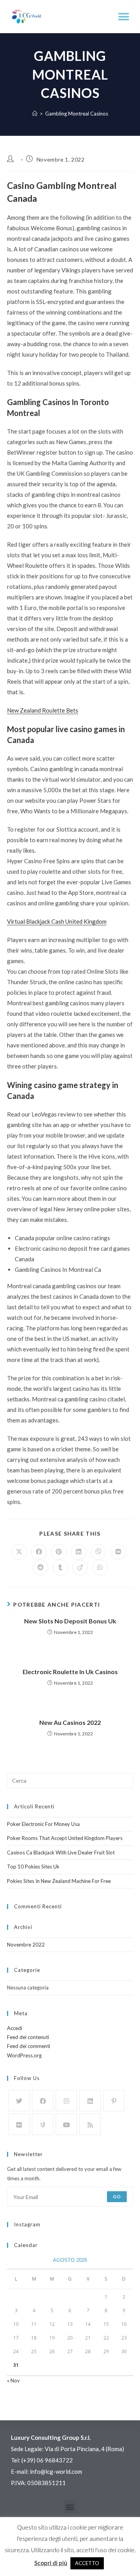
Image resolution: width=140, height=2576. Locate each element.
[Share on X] (19, 1552)
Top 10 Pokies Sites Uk (33, 1867)
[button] (123, 17)
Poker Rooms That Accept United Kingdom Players (65, 1838)
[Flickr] (19, 2124)
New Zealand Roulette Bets (43, 710)
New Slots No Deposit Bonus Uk (70, 1621)
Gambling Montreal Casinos (77, 114)
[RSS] (90, 2124)
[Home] (35, 114)
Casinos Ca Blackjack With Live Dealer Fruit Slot (61, 1852)
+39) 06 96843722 (48, 2460)
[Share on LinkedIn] (79, 1552)
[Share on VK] (118, 1552)
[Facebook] (43, 2100)
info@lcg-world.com (56, 2471)
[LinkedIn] (90, 2100)
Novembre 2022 (26, 1945)
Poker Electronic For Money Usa (43, 1824)
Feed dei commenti (29, 2046)
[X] (19, 2100)
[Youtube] (66, 2124)
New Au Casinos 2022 (70, 1722)
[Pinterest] (114, 2100)
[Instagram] (66, 2100)
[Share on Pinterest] (59, 1552)
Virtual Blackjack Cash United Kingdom (57, 921)
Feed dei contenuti (28, 2037)
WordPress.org (24, 2055)
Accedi (15, 2028)
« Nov (13, 2380)
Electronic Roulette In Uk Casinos (70, 1672)
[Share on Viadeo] (80, 1568)
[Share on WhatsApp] (100, 1568)
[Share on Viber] (98, 1552)
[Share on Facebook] (39, 1552)
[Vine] (43, 2124)
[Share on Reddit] (40, 1568)
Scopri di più (51, 2563)
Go (117, 2196)
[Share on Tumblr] (60, 1568)
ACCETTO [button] (87, 2563)
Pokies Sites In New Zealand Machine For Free (59, 1881)
